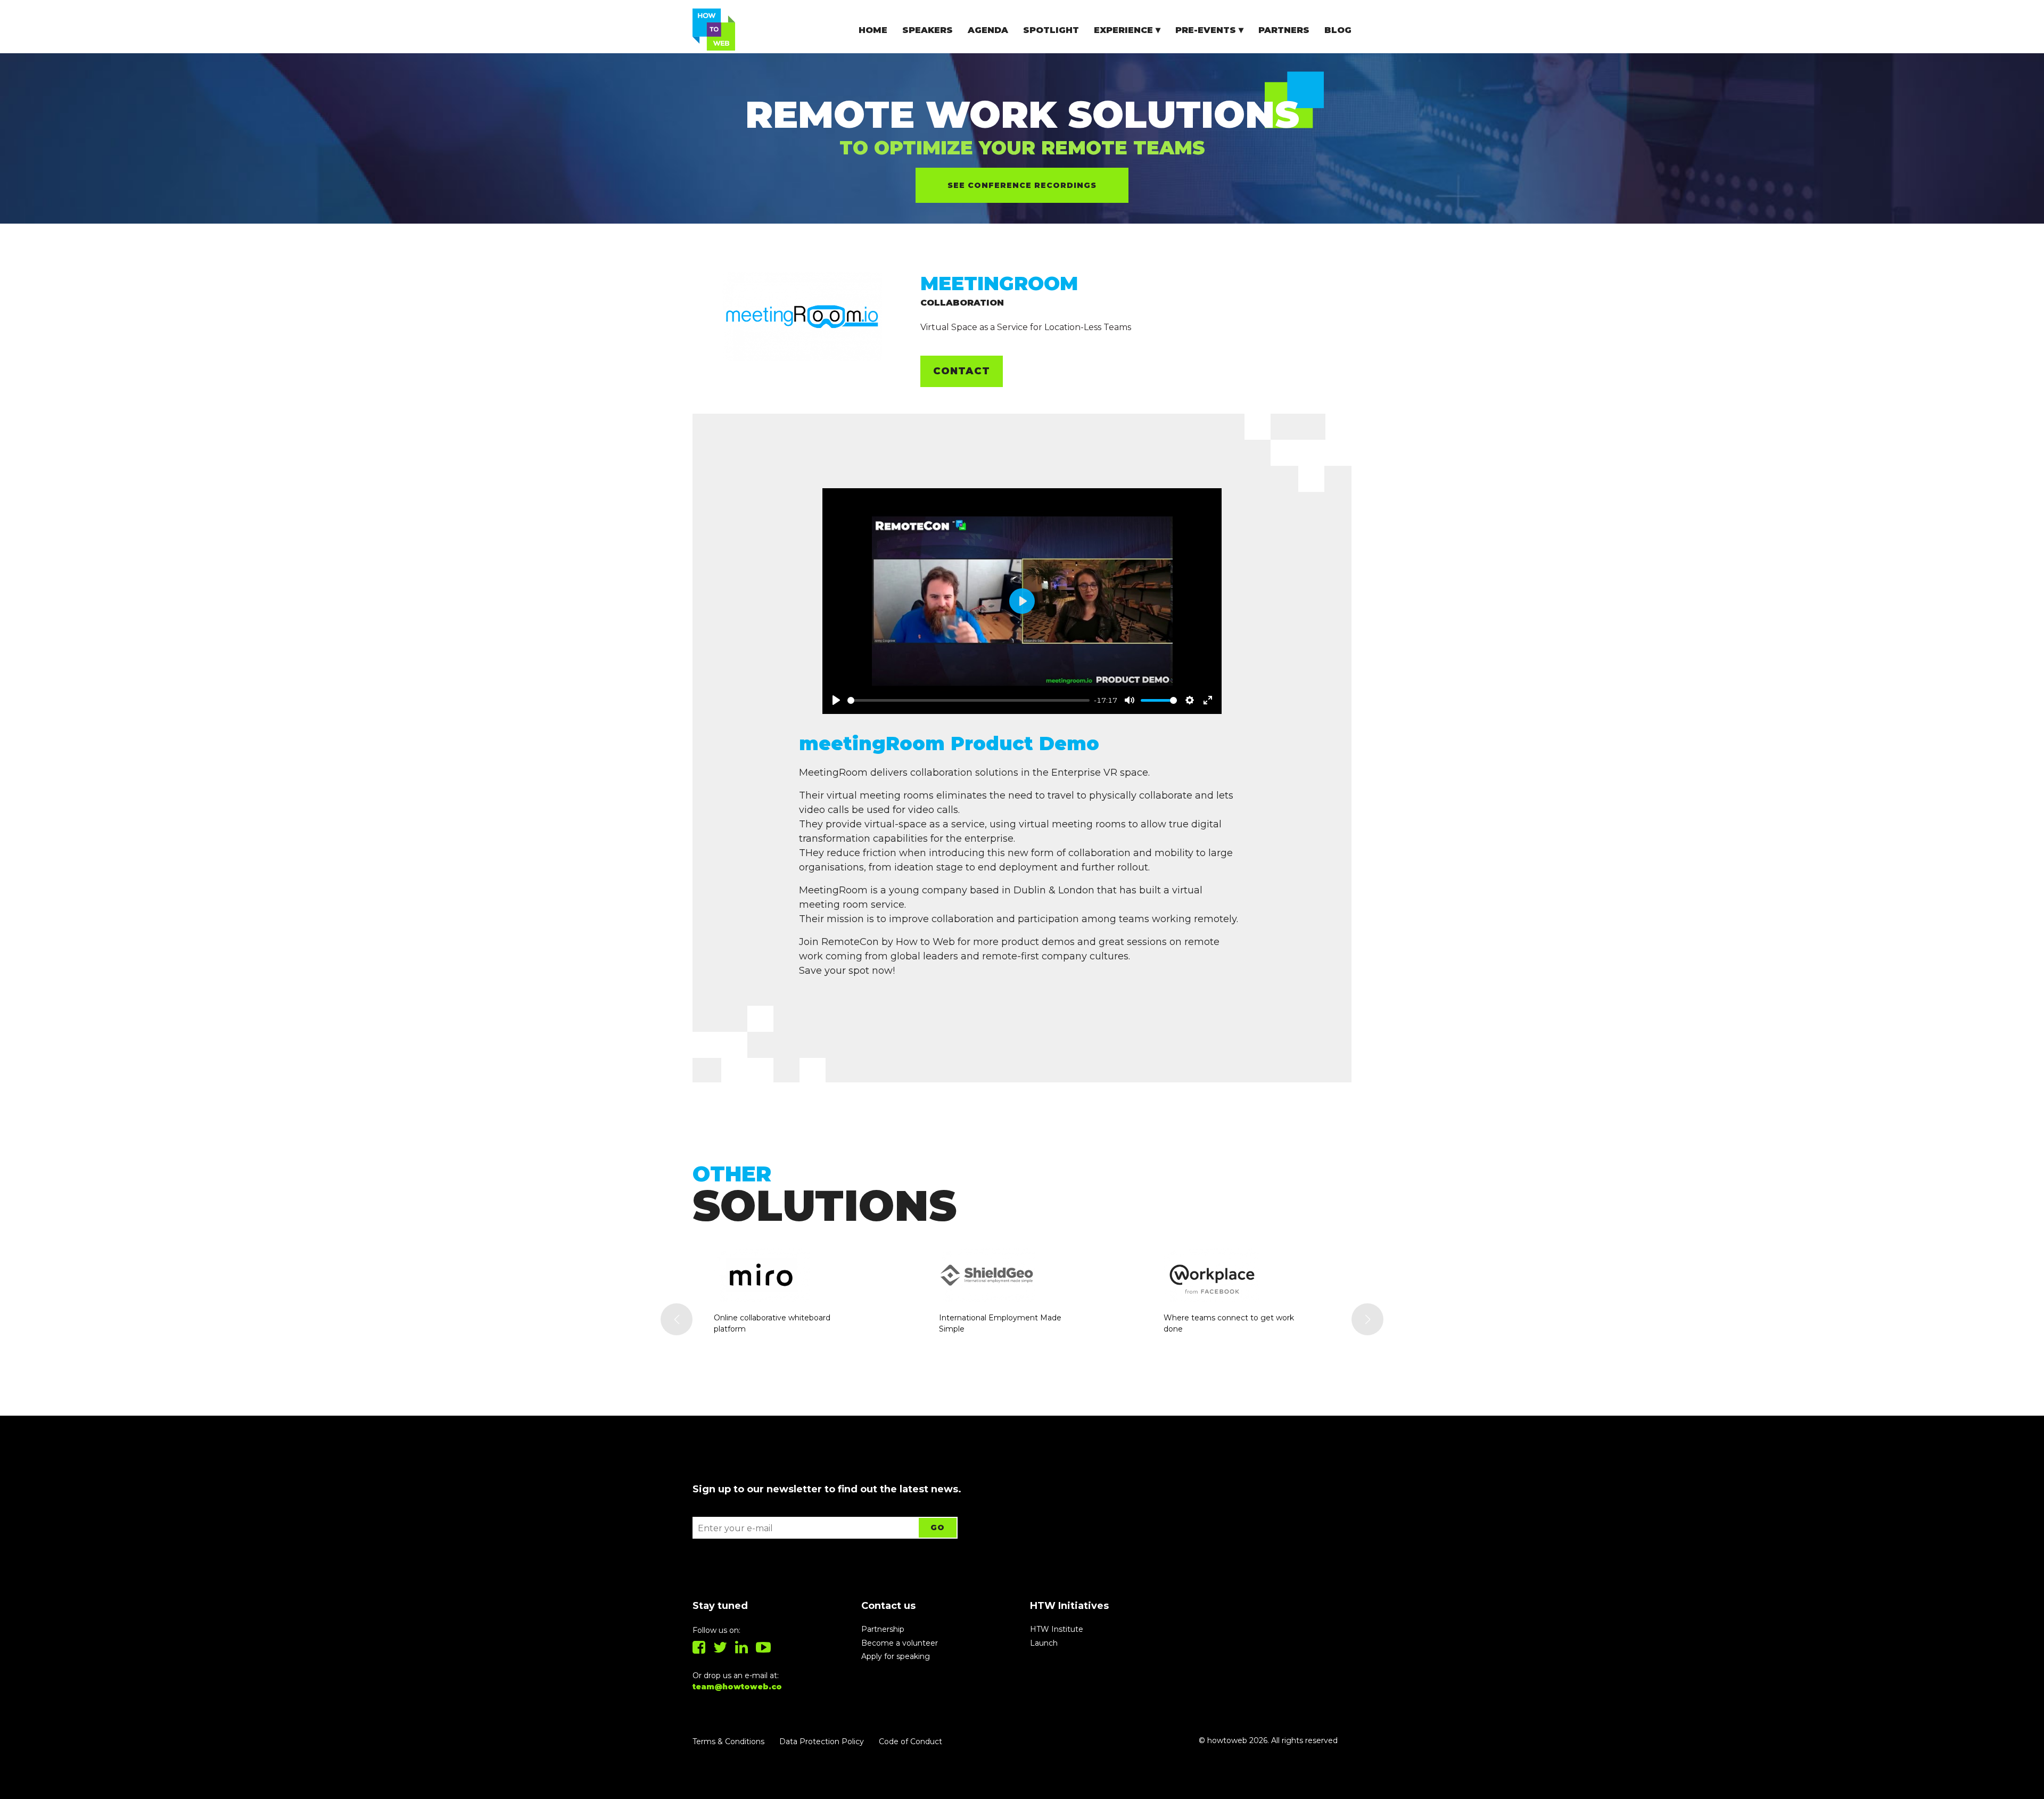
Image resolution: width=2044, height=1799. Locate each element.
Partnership (883, 1629)
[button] (677, 1319)
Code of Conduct (910, 1742)
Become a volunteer (900, 1643)
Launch (1044, 1643)
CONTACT (962, 371)
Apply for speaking (896, 1656)
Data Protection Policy (822, 1742)
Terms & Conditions (728, 1742)
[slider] (969, 700)
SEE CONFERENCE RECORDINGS (1022, 185)
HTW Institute (1057, 1629)
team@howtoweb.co (737, 1687)
